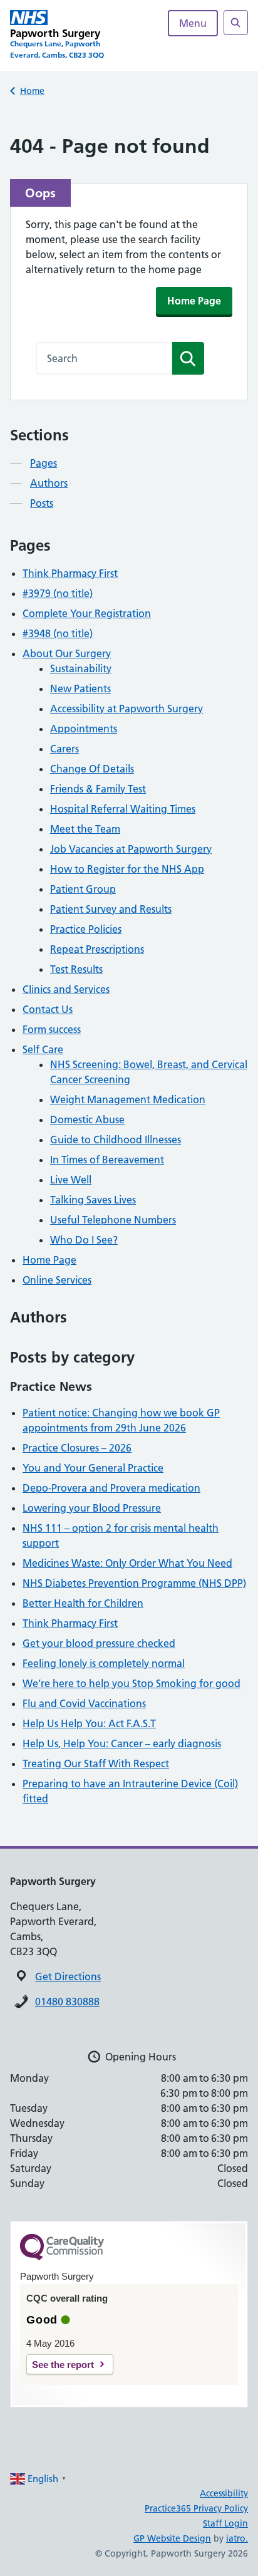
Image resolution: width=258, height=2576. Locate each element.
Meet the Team (85, 829)
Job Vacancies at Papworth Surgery (131, 849)
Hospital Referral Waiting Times (123, 809)
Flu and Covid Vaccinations (84, 1703)
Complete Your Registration (87, 613)
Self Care (43, 1049)
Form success (52, 1029)
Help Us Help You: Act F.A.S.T (89, 1723)
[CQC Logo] (62, 2257)
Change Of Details (92, 769)
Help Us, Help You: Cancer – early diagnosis (122, 1743)
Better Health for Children (83, 1603)
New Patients (80, 688)
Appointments (84, 729)
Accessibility (224, 2493)
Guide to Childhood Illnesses (116, 1140)
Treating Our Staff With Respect (96, 1763)
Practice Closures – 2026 (77, 1448)
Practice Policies (86, 929)
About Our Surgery (67, 653)
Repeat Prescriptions (97, 949)
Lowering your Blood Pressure (92, 1508)
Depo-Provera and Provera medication (111, 1488)
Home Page (194, 301)
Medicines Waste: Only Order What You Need (127, 1563)
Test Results (76, 969)
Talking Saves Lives (93, 1200)
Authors (49, 483)
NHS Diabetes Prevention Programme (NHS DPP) (134, 1583)
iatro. (237, 2538)
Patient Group (83, 889)
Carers (64, 749)
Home (32, 91)
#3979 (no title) (58, 593)
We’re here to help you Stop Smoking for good (132, 1683)
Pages (44, 463)
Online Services (57, 1280)
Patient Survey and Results (111, 909)
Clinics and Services (66, 989)
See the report (63, 2365)
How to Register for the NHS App (127, 869)
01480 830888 (67, 2002)
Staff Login (225, 2523)
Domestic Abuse (87, 1119)
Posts (42, 503)
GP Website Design (172, 2538)
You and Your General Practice (93, 1468)
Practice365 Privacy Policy (196, 2508)
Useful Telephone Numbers (113, 1220)
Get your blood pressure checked (99, 1643)
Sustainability (81, 668)
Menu (193, 23)
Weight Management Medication (128, 1099)
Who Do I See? (84, 1240)
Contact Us (48, 1009)
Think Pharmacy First (70, 573)
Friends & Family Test (98, 789)
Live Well (71, 1180)
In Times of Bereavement (107, 1160)
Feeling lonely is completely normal (104, 1663)
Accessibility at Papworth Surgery (126, 709)
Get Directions (68, 1976)
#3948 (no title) (58, 633)
